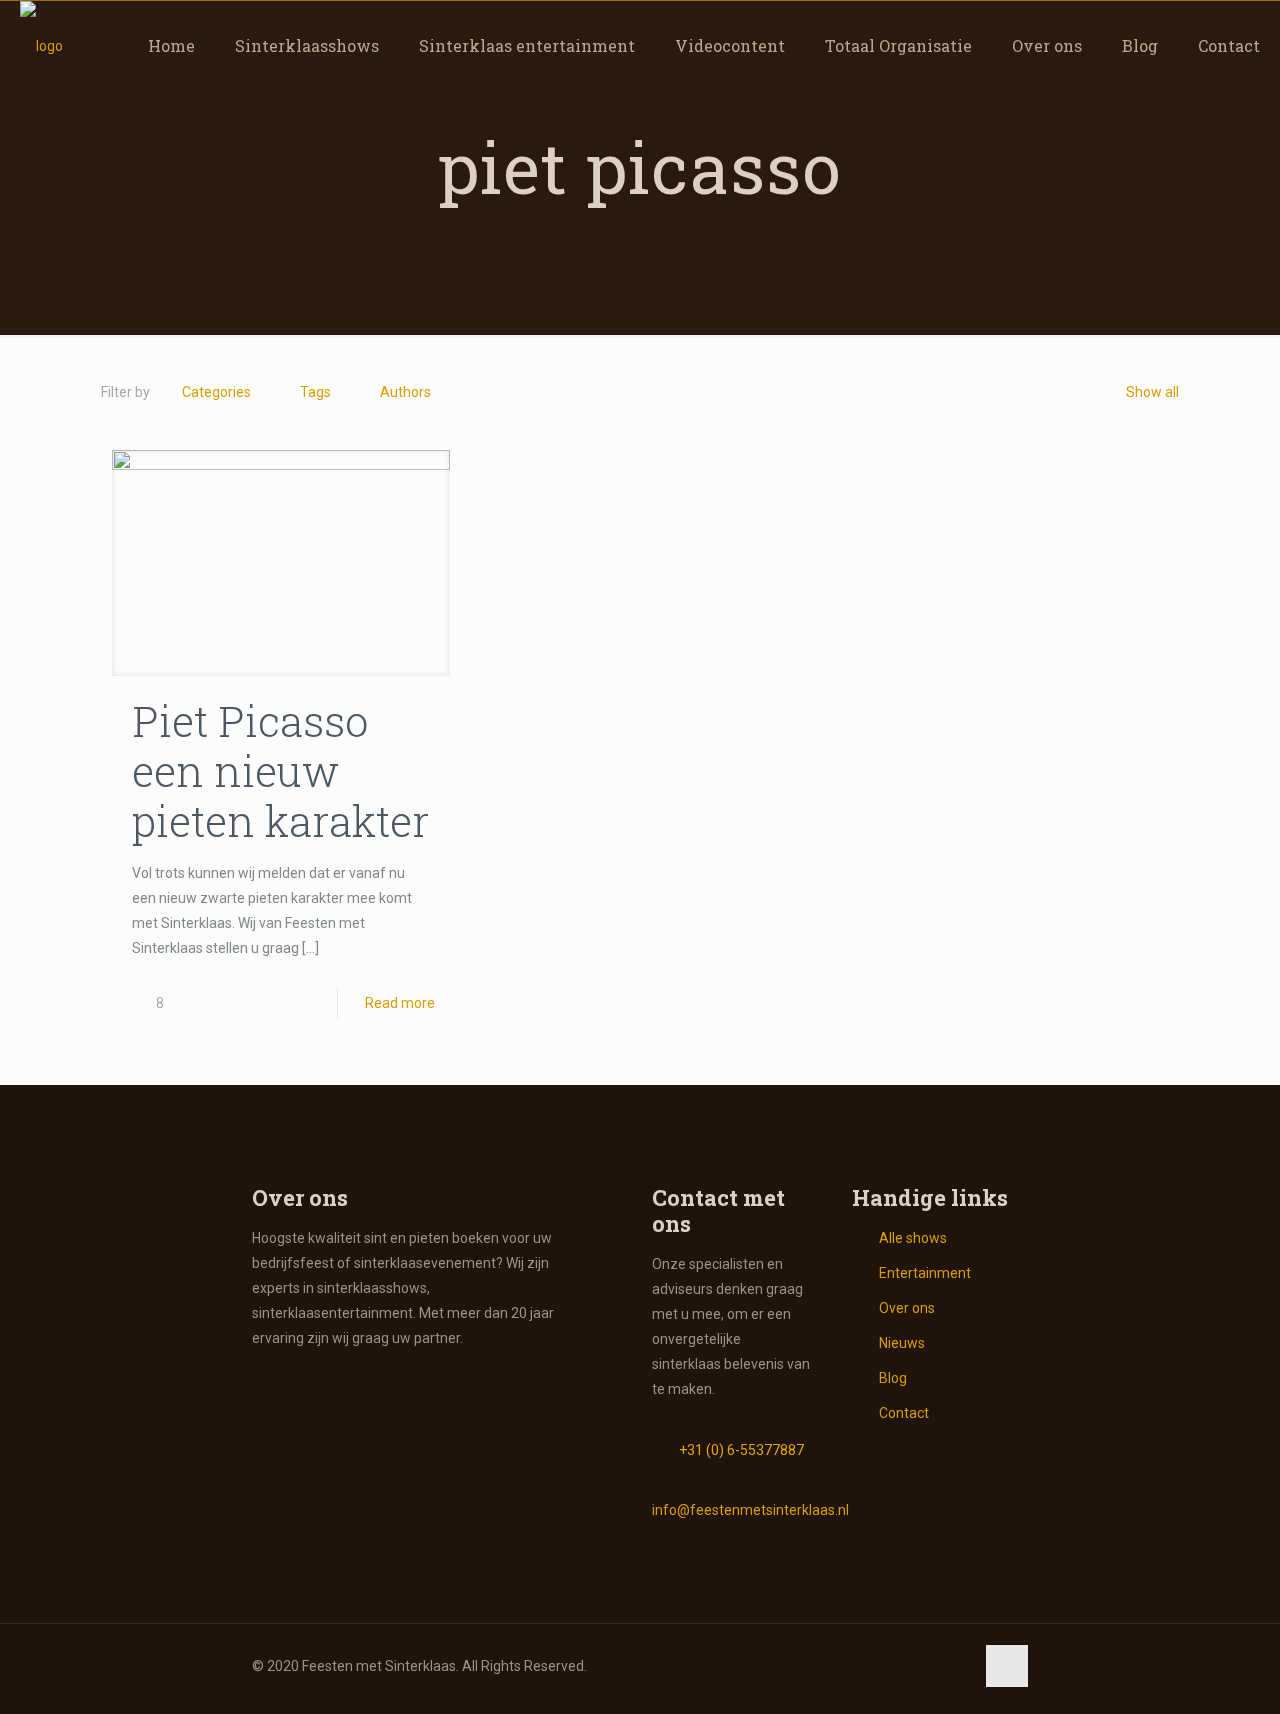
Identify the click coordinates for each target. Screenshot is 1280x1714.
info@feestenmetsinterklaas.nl (750, 1510)
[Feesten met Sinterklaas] (41, 46)
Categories (216, 392)
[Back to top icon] (1007, 1666)
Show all (1152, 392)
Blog (893, 1378)
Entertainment (925, 1273)
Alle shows (913, 1238)
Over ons (907, 1308)
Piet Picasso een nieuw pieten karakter (280, 770)
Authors (405, 392)
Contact (904, 1413)
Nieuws (902, 1343)
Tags (315, 392)
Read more (400, 1003)
